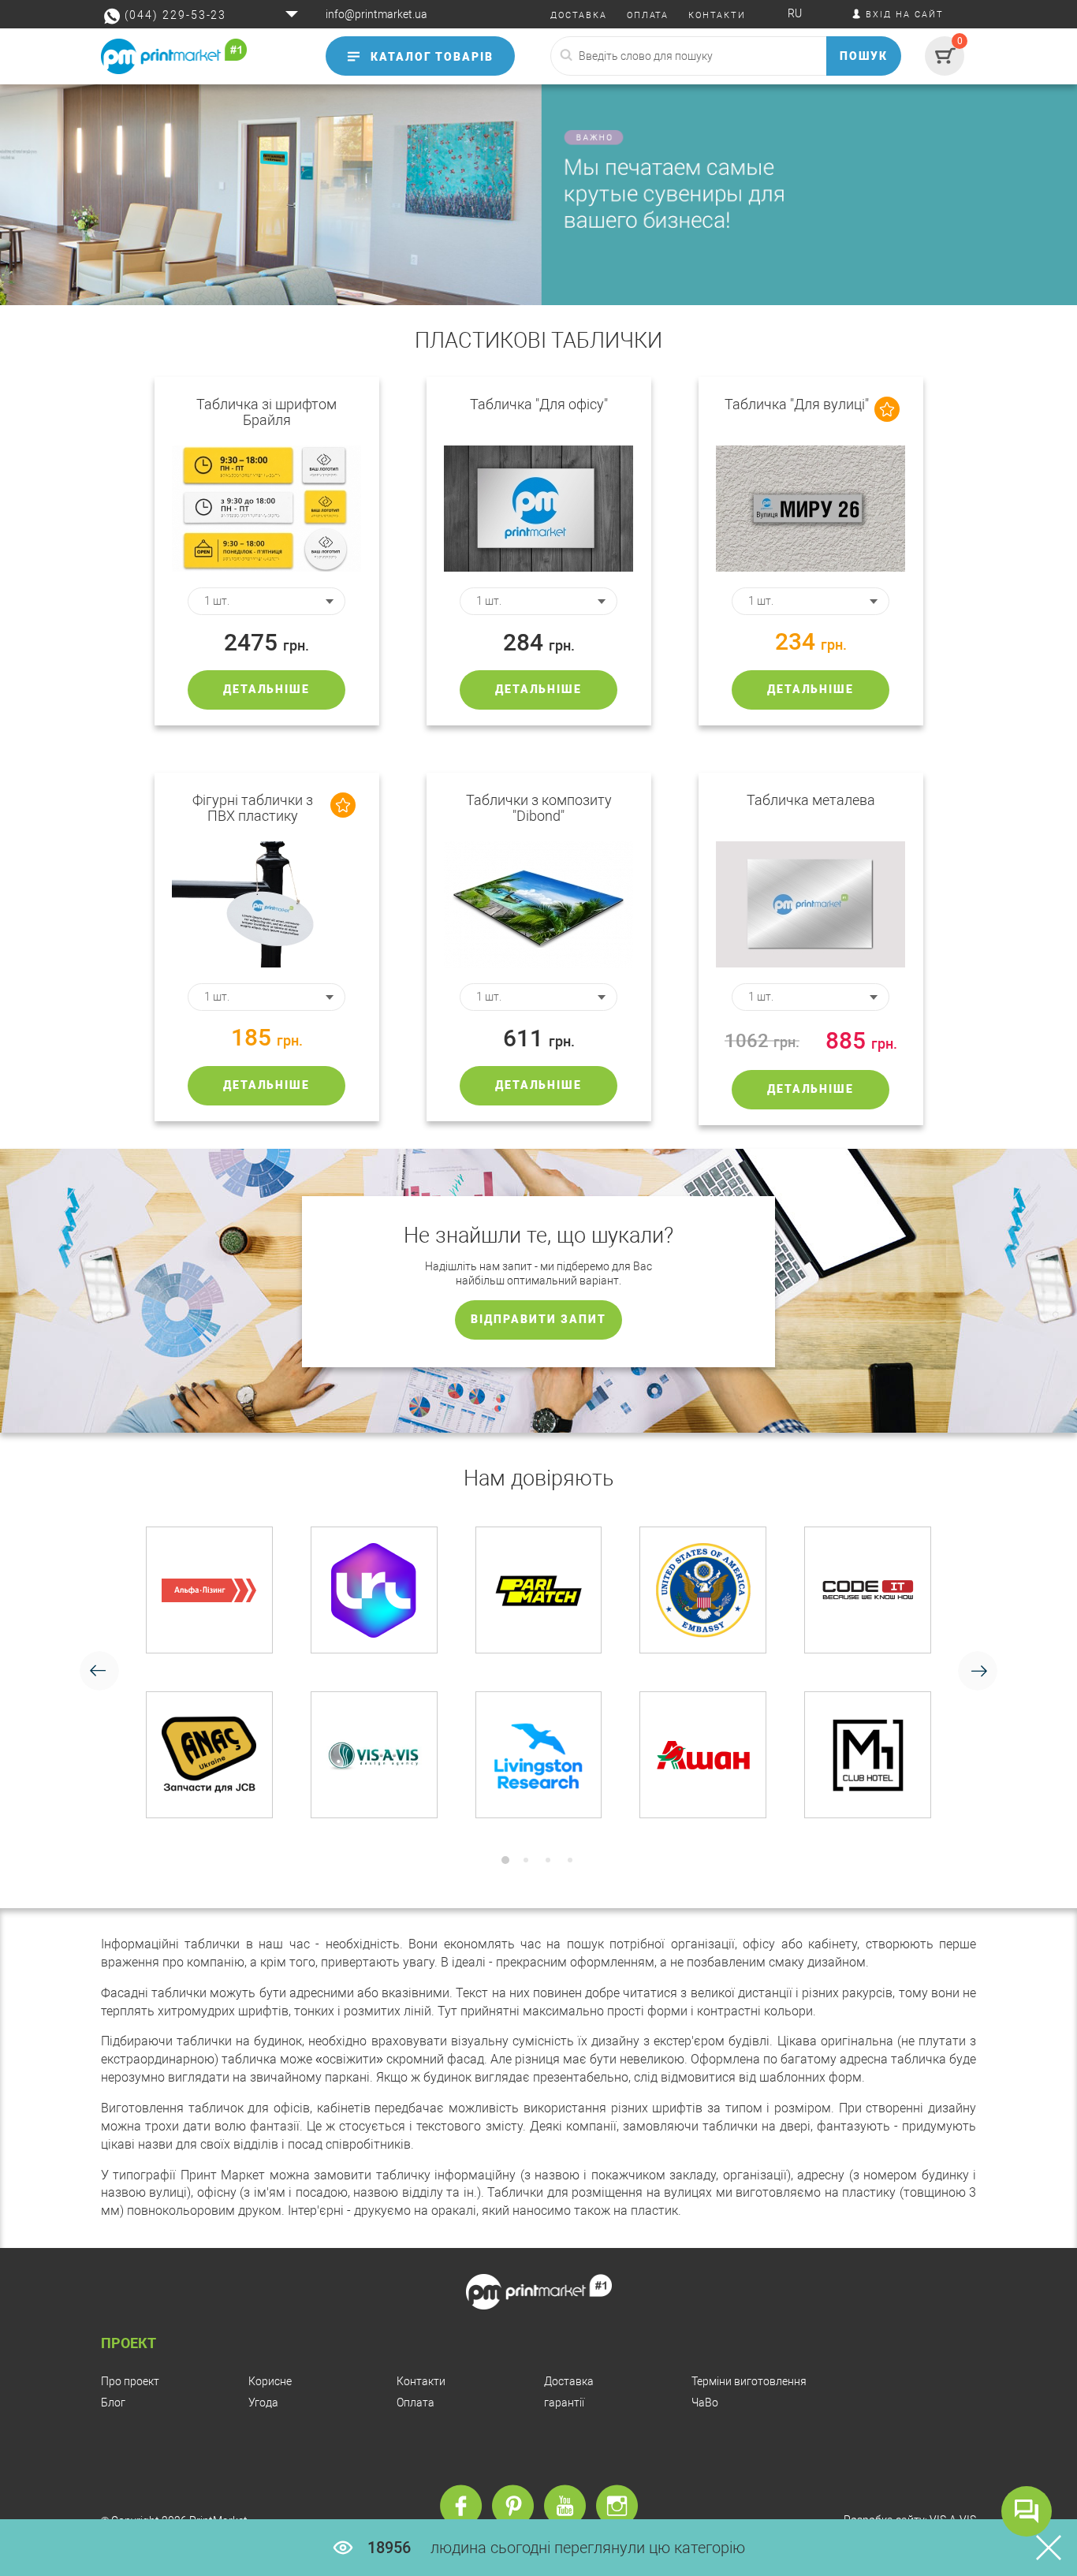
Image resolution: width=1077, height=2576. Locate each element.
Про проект (130, 2381)
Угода (263, 2403)
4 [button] (570, 1860)
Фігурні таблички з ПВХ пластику (253, 808)
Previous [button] (99, 1671)
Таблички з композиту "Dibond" (539, 808)
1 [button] (505, 1860)
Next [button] (978, 1671)
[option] (538, 1672)
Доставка (569, 2381)
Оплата (416, 2403)
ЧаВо (705, 2403)
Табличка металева (811, 800)
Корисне (270, 2381)
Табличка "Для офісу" (539, 404)
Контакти (421, 2381)
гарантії (564, 2403)
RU (795, 13)
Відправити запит (538, 1319)
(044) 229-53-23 (175, 15)
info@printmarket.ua (376, 14)
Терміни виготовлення (749, 2381)
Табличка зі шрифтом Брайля (266, 412)
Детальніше (267, 689)
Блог (113, 2403)
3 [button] (548, 1860)
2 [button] (526, 1860)
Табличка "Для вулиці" (797, 404)
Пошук (864, 56)
